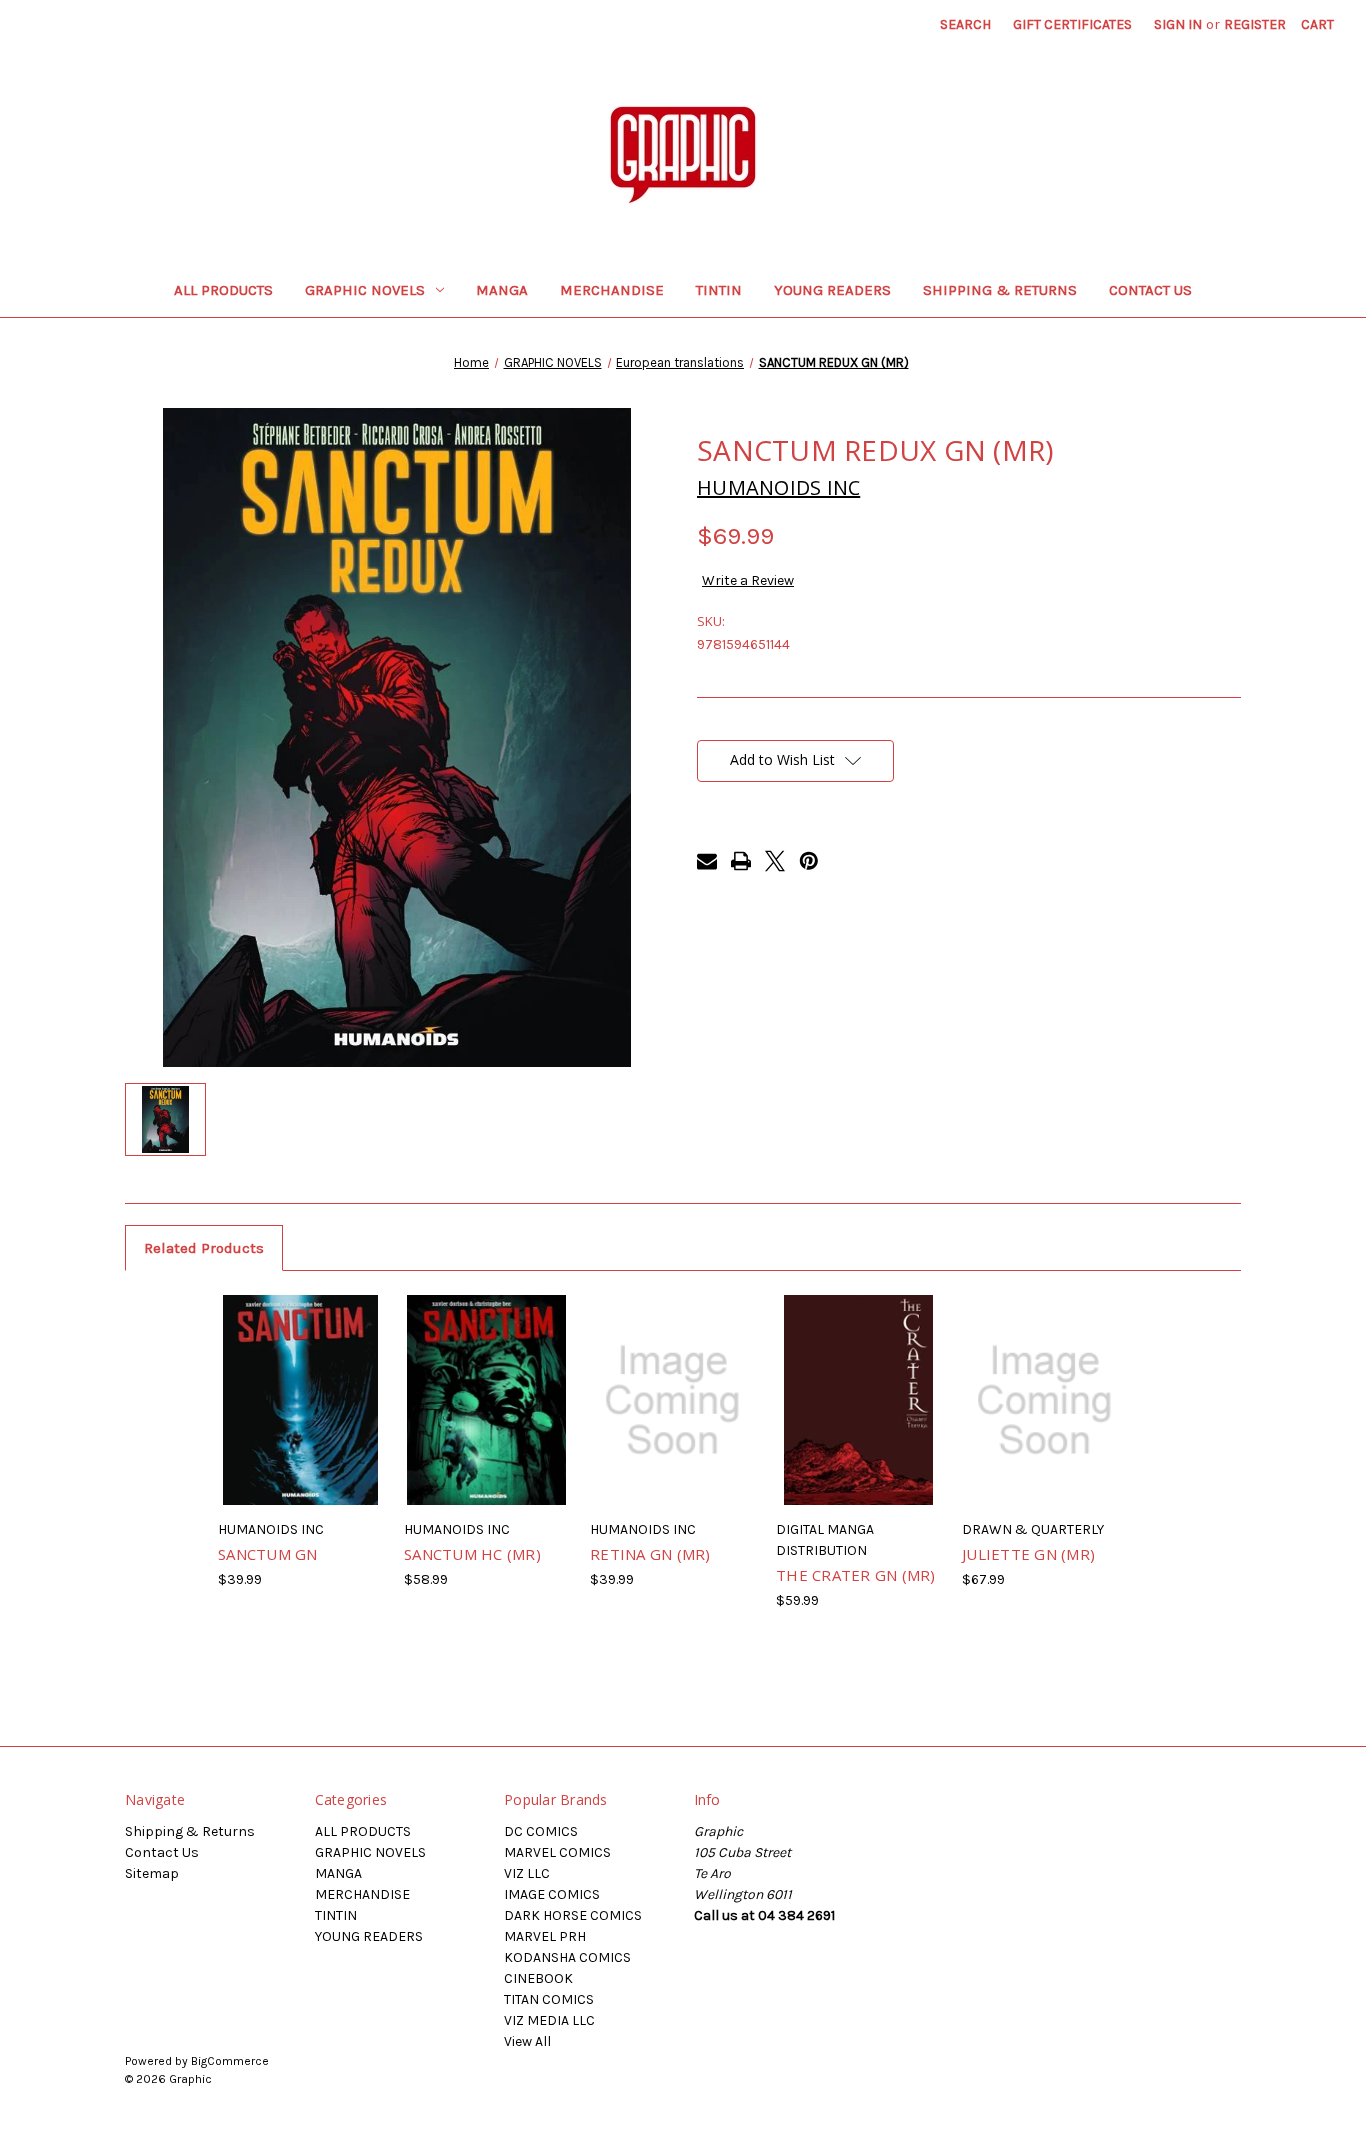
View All (527, 2041)
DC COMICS (541, 1831)
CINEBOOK (538, 1978)
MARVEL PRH (545, 1936)
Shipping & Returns (1000, 290)
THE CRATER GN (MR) (856, 1575)
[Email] (707, 861)
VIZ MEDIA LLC (549, 2020)
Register (1255, 24)
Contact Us (1150, 290)
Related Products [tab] (204, 1248)
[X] (775, 861)
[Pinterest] (809, 861)
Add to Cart (672, 1418)
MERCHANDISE (612, 290)
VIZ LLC (527, 1873)
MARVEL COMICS (557, 1852)
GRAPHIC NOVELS (365, 290)
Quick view (271, 1376)
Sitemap (152, 1873)
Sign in (1178, 24)
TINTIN (719, 290)
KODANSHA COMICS (567, 1957)
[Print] (741, 861)
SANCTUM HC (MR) (472, 1554)
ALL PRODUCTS (223, 290)
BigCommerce (230, 2061)
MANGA (502, 290)
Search (965, 24)
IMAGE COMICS (552, 1894)
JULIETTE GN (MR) (1028, 1554)
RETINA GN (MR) (650, 1554)
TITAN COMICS (549, 1999)
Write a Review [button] (748, 580)
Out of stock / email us (300, 1418)
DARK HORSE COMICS (573, 1915)
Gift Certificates (1072, 24)
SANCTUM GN (268, 1554)
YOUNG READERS (832, 290)
